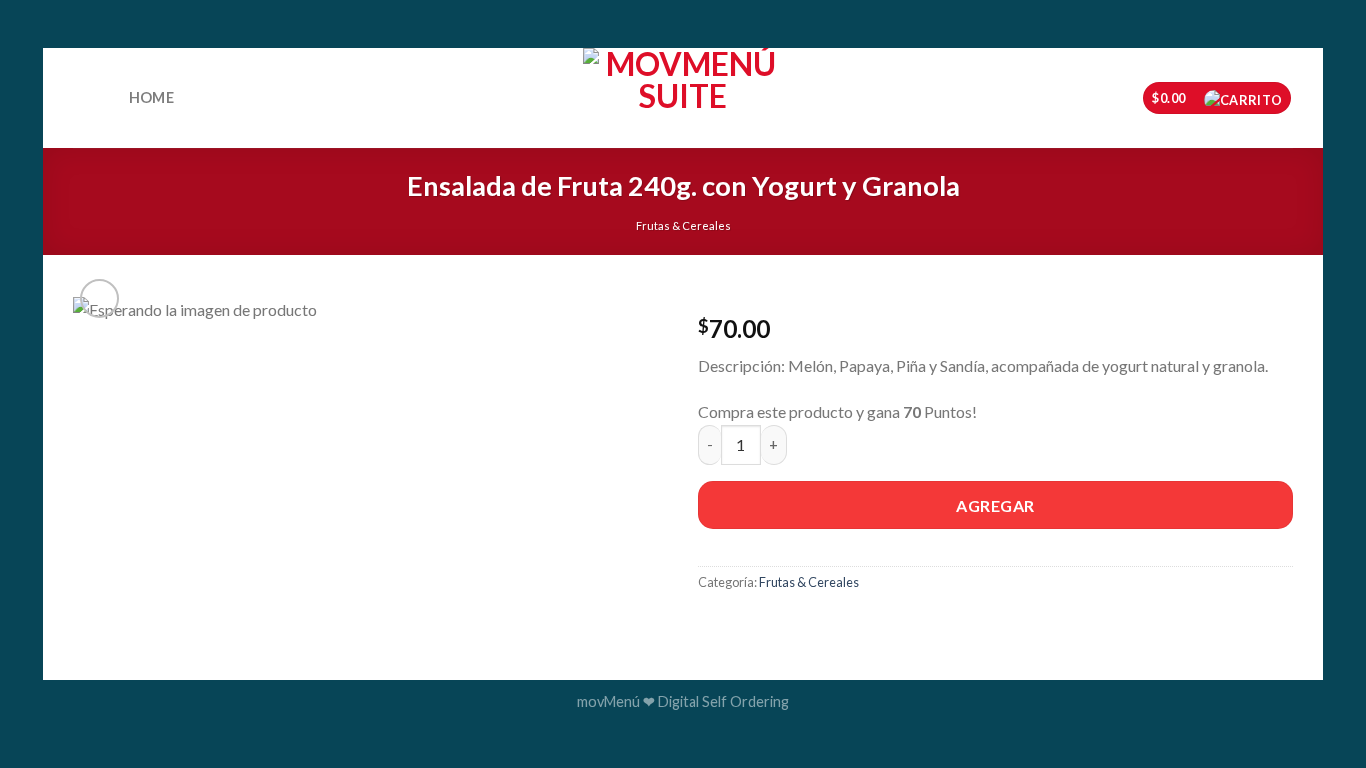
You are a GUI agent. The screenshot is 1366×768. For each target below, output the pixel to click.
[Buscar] (94, 99)
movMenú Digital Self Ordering (683, 701)
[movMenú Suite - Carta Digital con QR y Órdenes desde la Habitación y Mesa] (683, 98)
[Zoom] (99, 298)
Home (151, 97)
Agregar (995, 505)
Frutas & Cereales (683, 225)
